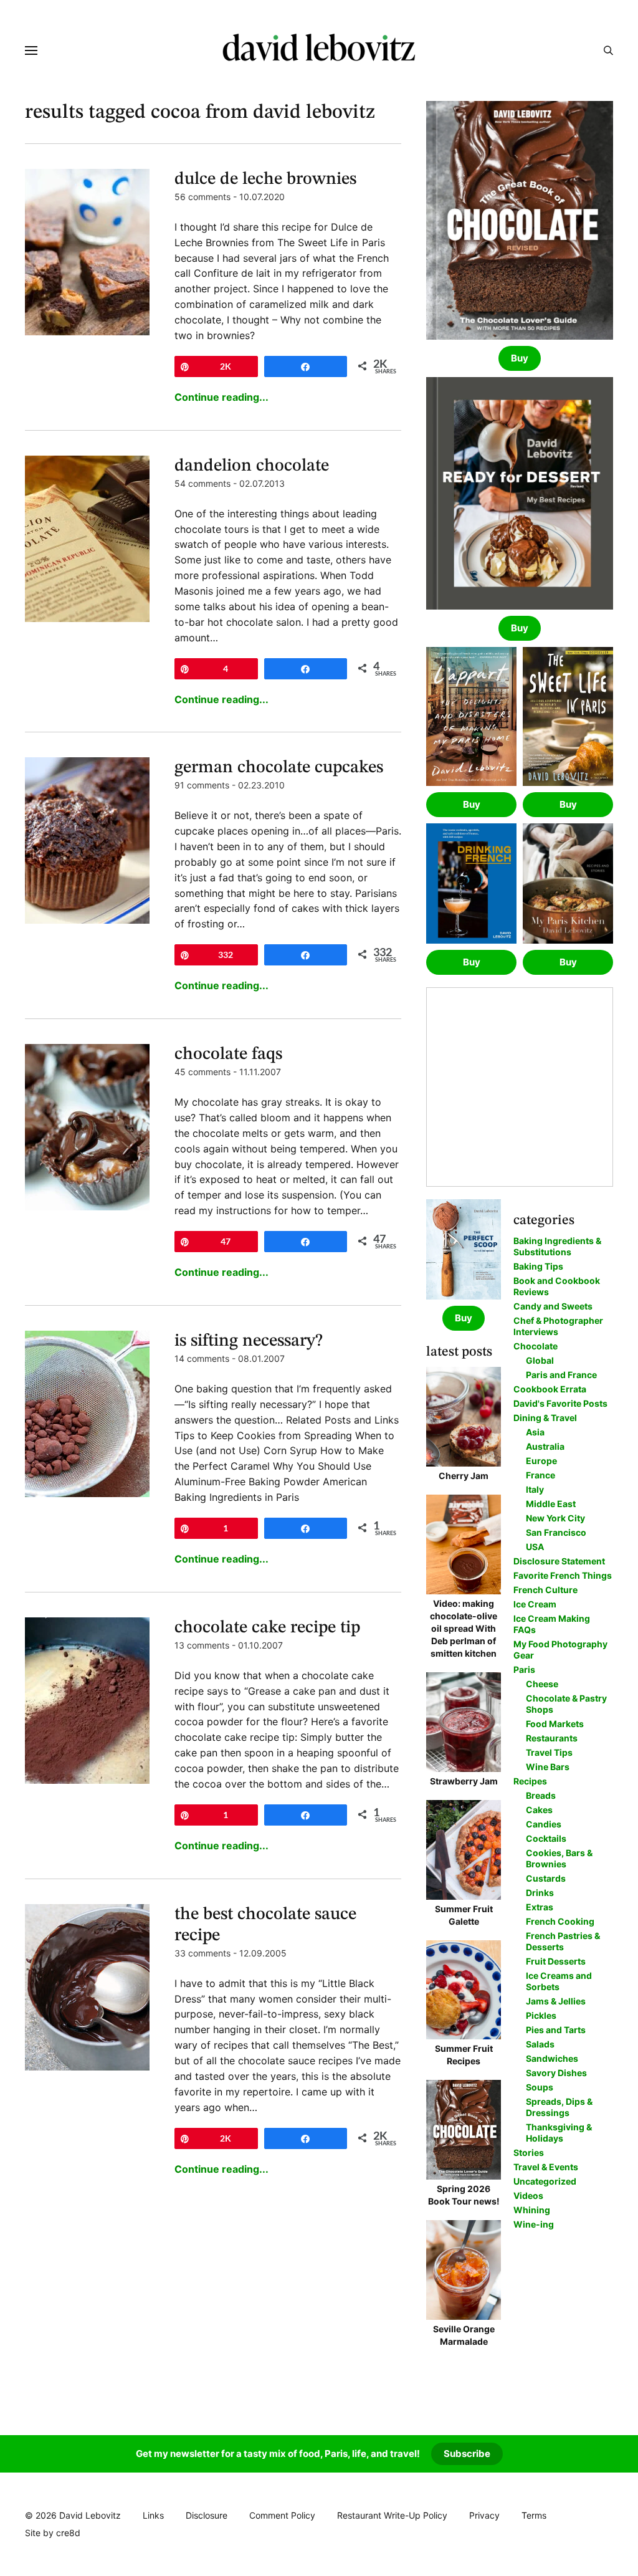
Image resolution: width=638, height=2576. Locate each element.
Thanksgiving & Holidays (559, 2133)
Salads (540, 2044)
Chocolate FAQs (228, 1055)
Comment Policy (282, 2515)
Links (153, 2515)
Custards (546, 1878)
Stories (529, 2152)
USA (535, 1547)
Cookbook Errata (550, 1389)
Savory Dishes (556, 2073)
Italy (535, 1489)
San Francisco (556, 1532)
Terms (534, 2515)
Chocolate (536, 1346)
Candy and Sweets (553, 1306)
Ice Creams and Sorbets (559, 1981)
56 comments (202, 197)
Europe (541, 1461)
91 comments (202, 785)
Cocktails (546, 1838)
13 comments (202, 1645)
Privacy (484, 2515)
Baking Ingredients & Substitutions (557, 1246)
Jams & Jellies (556, 2001)
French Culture (545, 1590)
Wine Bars (548, 1767)
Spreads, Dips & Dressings (559, 2107)
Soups (540, 2087)
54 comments (202, 483)
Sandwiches (552, 2058)
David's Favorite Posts (560, 1403)
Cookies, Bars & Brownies (559, 1858)
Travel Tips (549, 1752)
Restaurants (552, 1738)
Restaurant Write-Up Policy (392, 2515)
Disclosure (207, 2515)
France (540, 1475)
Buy (520, 358)
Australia (545, 1446)
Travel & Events (546, 2167)
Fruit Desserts (556, 1961)
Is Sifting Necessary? (249, 1341)
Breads (541, 1795)
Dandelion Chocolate (252, 466)
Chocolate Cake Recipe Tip (267, 1628)
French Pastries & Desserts (563, 1941)
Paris (524, 1669)
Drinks (540, 1893)
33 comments (202, 1953)
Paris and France (561, 1375)
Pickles (541, 2015)
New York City (555, 1518)
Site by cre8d (53, 2533)
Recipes (530, 1781)
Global (540, 1360)
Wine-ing (534, 2224)
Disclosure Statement (559, 1561)
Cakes (539, 1810)
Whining (532, 2210)
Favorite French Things (563, 1575)
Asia (535, 1432)
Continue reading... (221, 397)
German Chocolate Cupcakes (279, 768)
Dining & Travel (545, 1418)
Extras (540, 1907)
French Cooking (560, 1921)
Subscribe (467, 2454)
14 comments (202, 1358)
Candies (544, 1824)
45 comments (202, 1072)
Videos (528, 2195)
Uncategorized (545, 2181)
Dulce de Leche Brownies (265, 180)
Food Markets (555, 1724)
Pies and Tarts (556, 2030)
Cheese (542, 1684)
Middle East (551, 1504)
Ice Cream (535, 1604)
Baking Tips (538, 1266)
